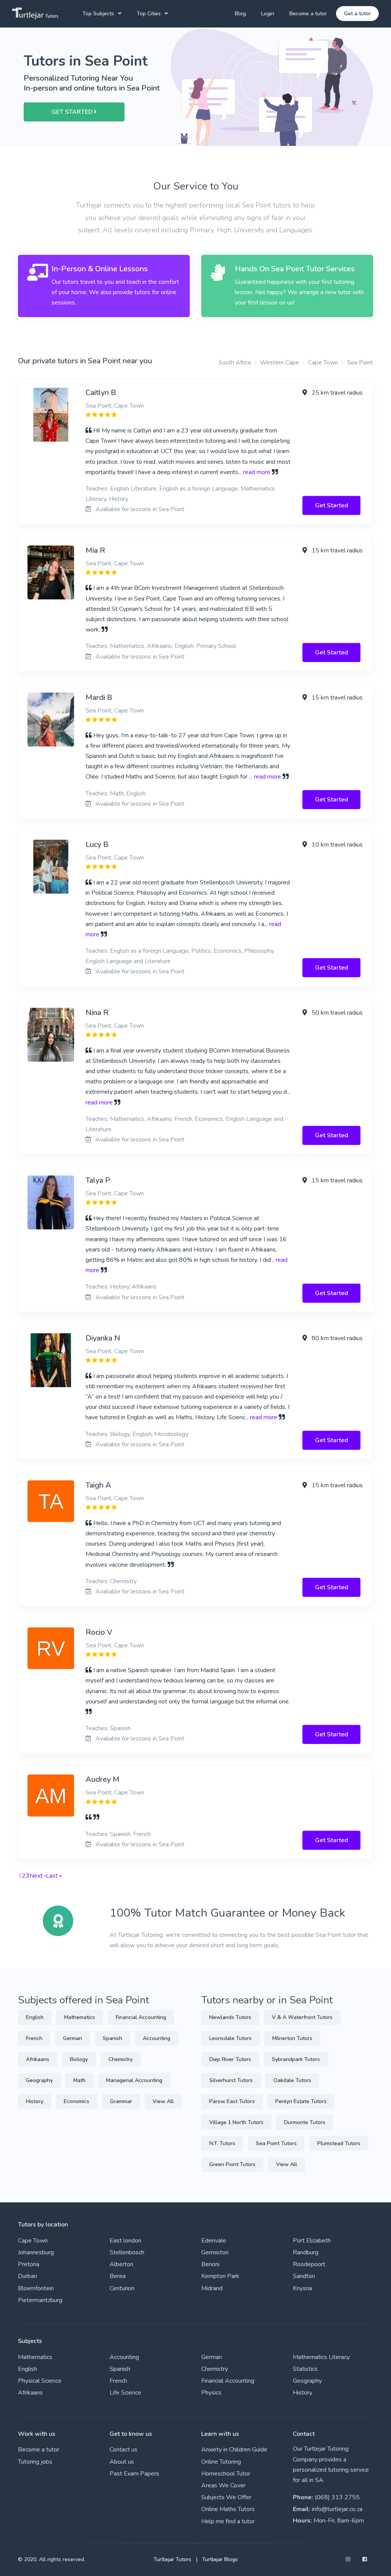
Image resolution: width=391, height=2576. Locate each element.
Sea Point (360, 363)
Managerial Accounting (134, 2080)
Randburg (306, 2252)
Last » (54, 1876)
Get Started (332, 505)
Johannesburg (36, 2252)
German (73, 2038)
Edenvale (214, 2241)
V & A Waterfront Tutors (302, 2017)
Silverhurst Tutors (231, 2080)
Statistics (305, 2369)
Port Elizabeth (312, 2241)
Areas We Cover (223, 2485)
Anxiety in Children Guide (234, 2450)
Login (268, 14)
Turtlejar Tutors (172, 2559)
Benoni (210, 2264)
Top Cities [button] (149, 14)
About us (122, 2462)
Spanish (112, 2038)
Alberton (121, 2264)
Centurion (122, 2288)
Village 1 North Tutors (236, 2122)
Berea (118, 2276)
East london (125, 2241)
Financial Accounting (141, 2017)
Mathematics (80, 2017)
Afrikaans (38, 2059)
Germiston (215, 2252)
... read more (254, 472)
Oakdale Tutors (292, 2080)
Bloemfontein (36, 2288)
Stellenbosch (127, 2252)
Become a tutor (308, 14)
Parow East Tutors (232, 2101)
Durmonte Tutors (305, 2122)
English (35, 2017)
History (35, 2101)
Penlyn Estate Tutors (301, 2101)
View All (163, 2101)
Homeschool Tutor (226, 2474)
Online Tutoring (221, 2462)
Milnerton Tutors (292, 2038)
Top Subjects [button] (98, 14)
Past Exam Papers (134, 2474)
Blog (240, 14)
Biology (79, 2059)
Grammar (121, 2101)
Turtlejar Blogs (220, 2559)
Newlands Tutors (230, 2017)
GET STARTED (73, 112)
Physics (211, 2393)
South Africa (235, 363)
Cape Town (323, 363)
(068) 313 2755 (337, 2497)
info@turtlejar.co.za (337, 2509)
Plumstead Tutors (339, 2143)
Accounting (157, 2038)
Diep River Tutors (230, 2059)
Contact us (124, 2450)
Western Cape (280, 363)
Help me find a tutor (228, 2521)
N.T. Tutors (222, 2143)
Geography (39, 2080)
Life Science (125, 2393)
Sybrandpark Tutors (296, 2059)
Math (79, 2080)
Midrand (212, 2288)
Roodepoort (309, 2264)
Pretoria (29, 2264)
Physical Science (40, 2381)
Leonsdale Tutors (230, 2038)
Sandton (304, 2276)
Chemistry (120, 2059)
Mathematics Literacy (321, 2357)
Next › (38, 1876)
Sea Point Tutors (276, 2143)
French (34, 2038)
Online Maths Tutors (228, 2509)
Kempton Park (220, 2276)
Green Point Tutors (232, 2164)
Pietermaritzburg (40, 2300)
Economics (77, 2101)
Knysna (302, 2288)
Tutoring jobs (35, 2462)
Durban (27, 2276)
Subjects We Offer (226, 2497)
